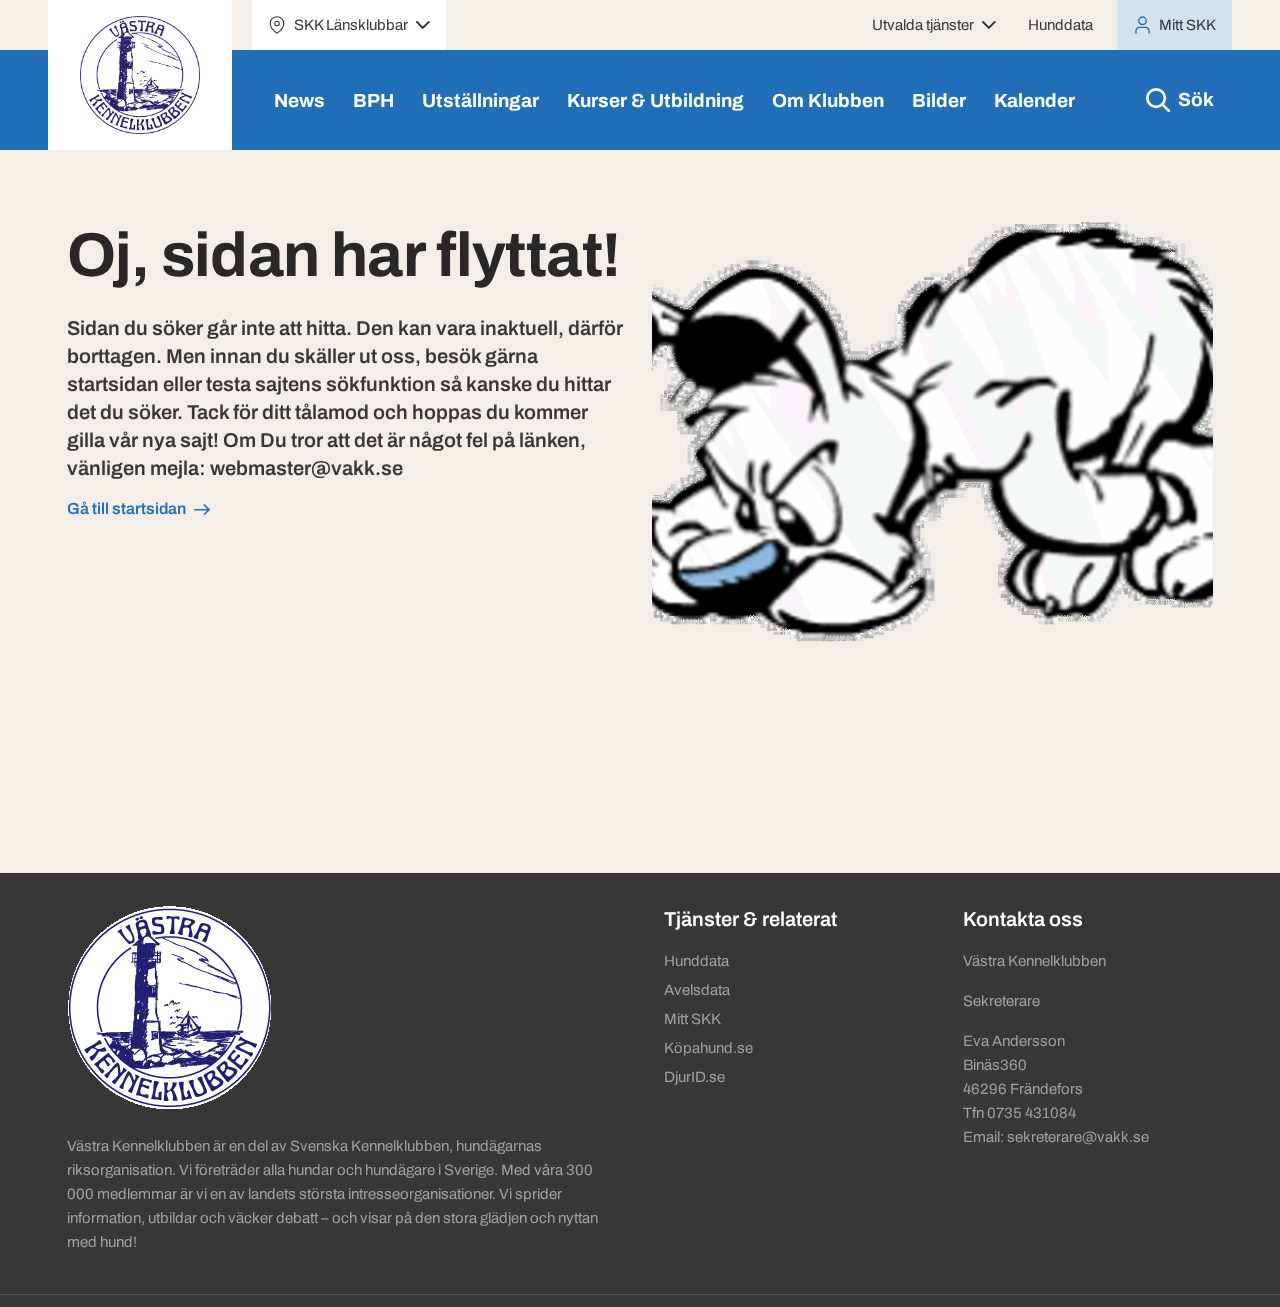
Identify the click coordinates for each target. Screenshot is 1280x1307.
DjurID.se (694, 1077)
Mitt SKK (692, 1019)
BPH (373, 100)
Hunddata (1060, 25)
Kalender (1034, 100)
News (299, 100)
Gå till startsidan (126, 508)
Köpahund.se (708, 1048)
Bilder (939, 100)
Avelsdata (697, 990)
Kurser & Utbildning (655, 100)
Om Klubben (828, 100)
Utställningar (480, 100)
